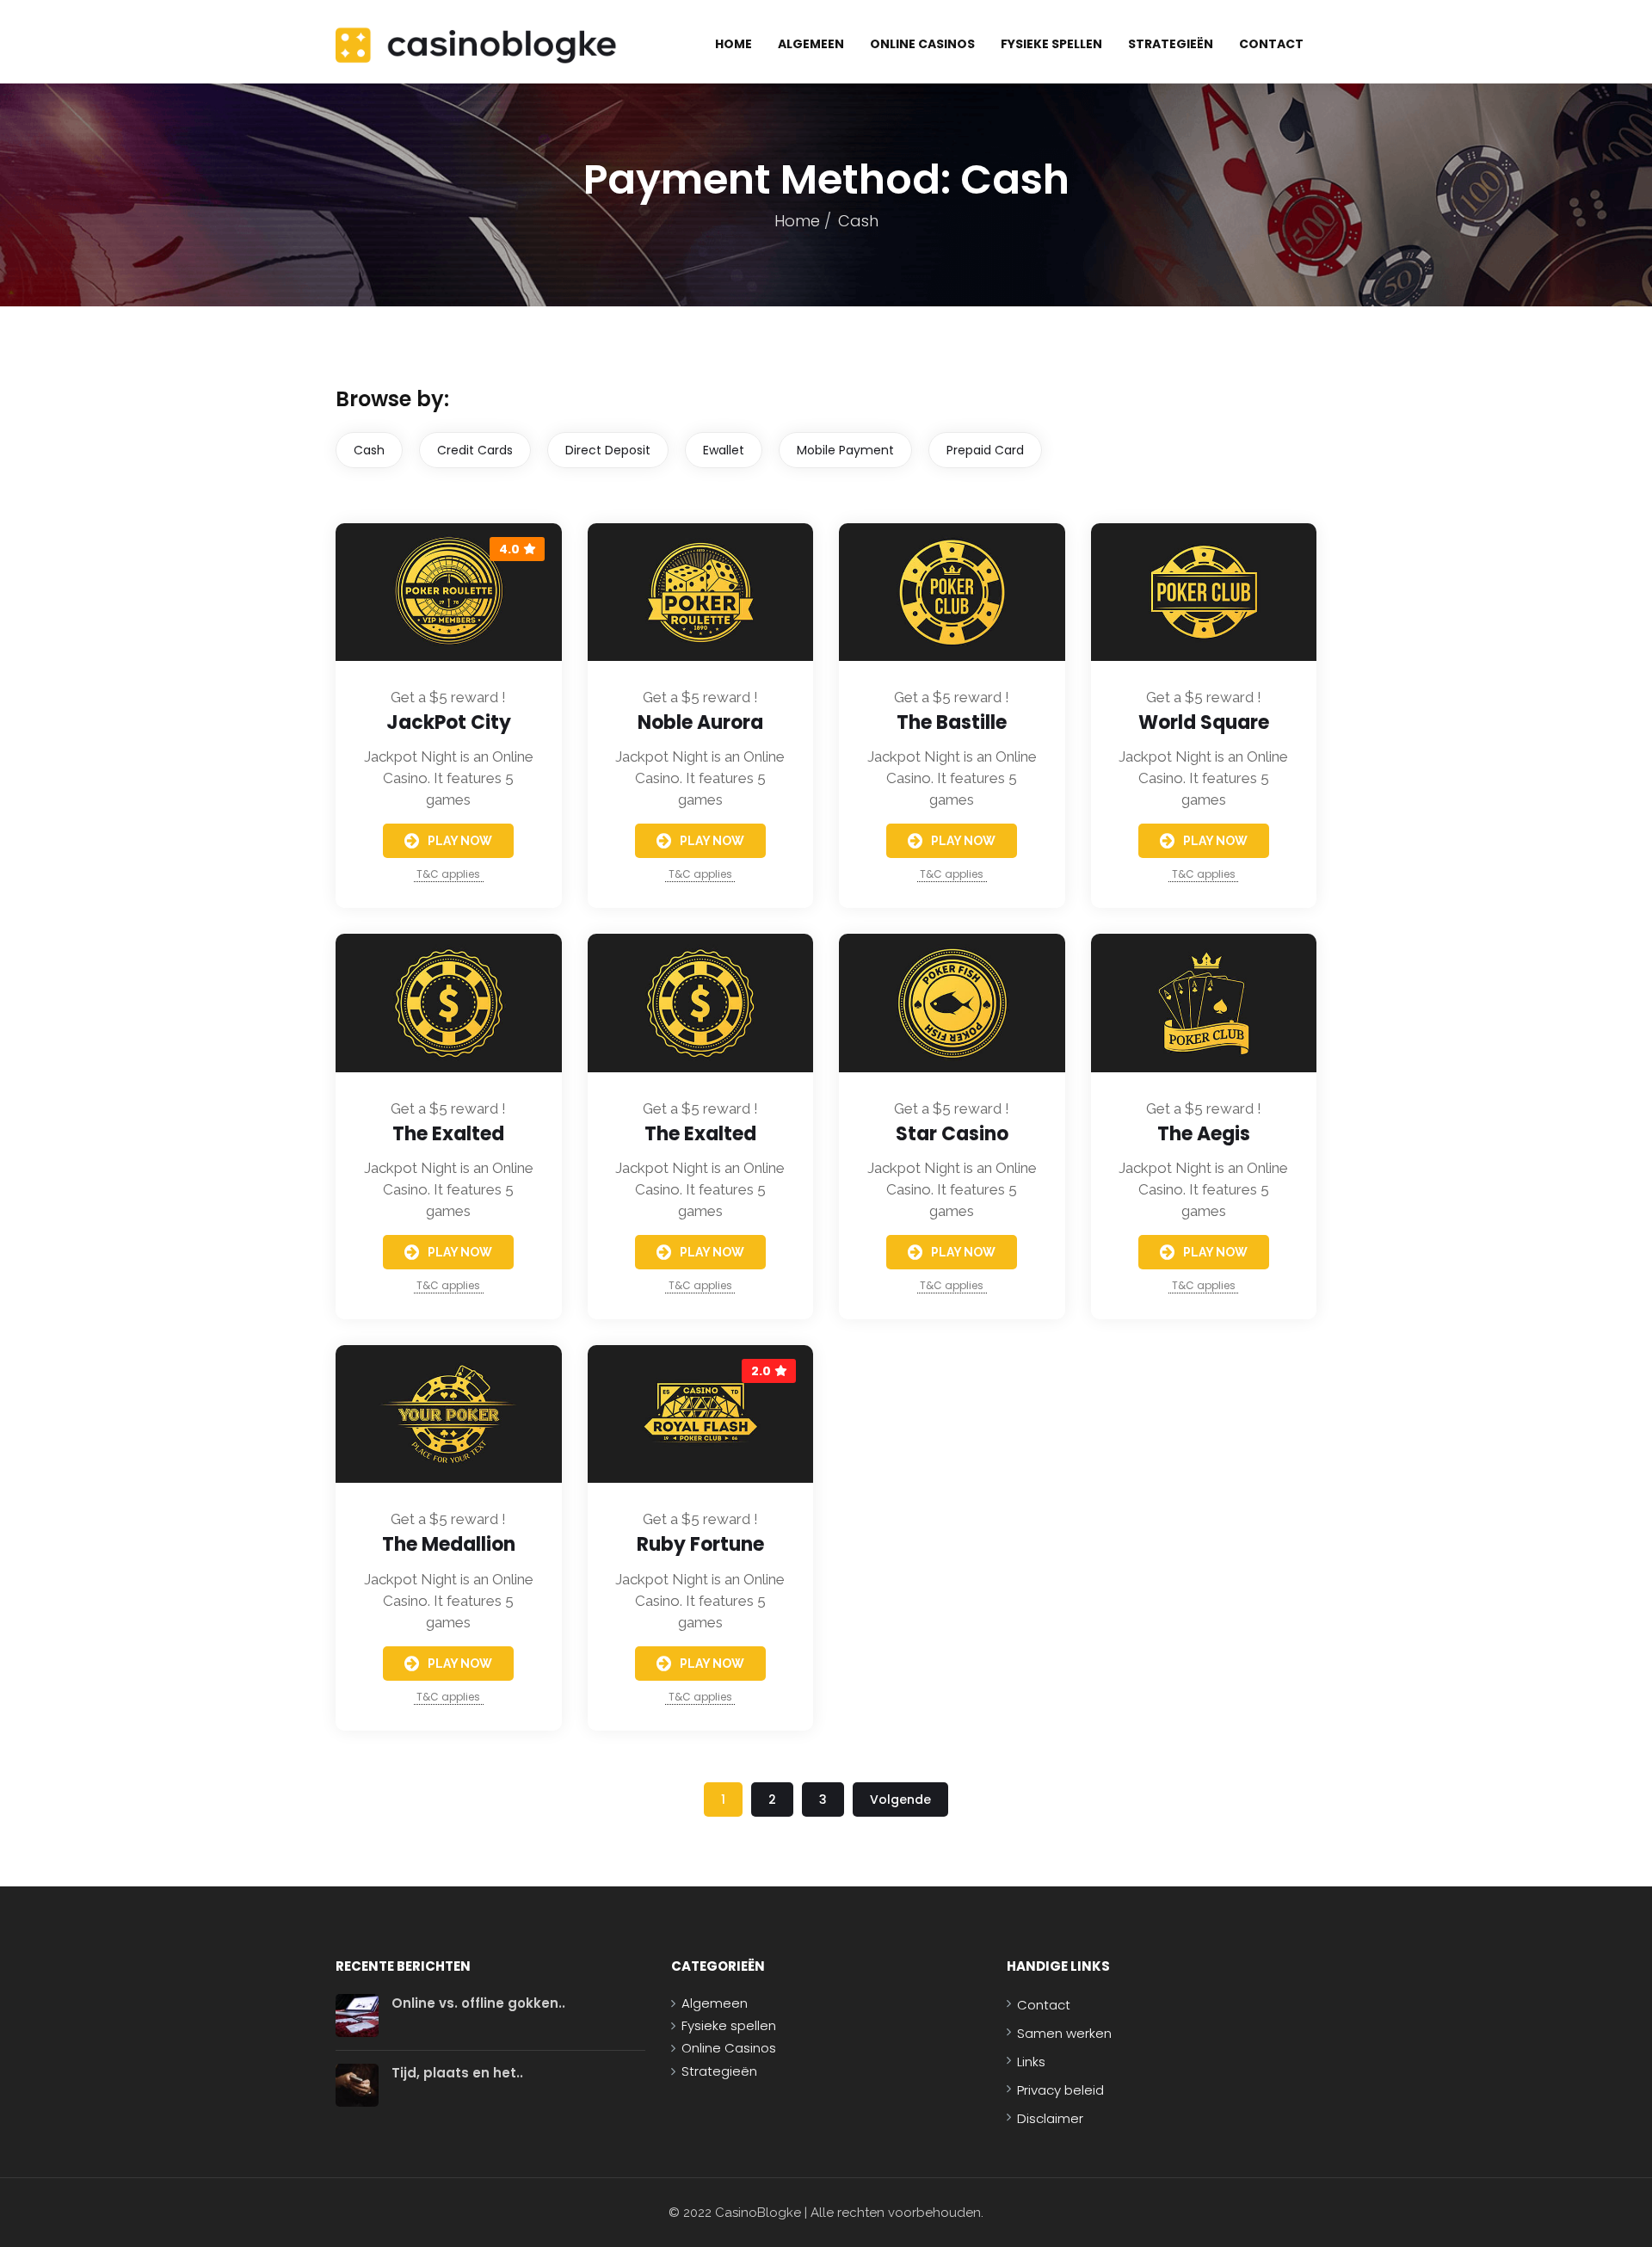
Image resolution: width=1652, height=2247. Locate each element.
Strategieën (1171, 44)
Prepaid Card (985, 450)
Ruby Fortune (700, 1544)
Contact (1271, 44)
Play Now (460, 841)
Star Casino (952, 1134)
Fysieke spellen (1051, 44)
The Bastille (952, 722)
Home (734, 44)
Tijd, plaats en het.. (457, 2073)
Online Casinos (922, 44)
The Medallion (449, 1544)
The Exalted (448, 1134)
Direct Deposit (608, 450)
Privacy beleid (1060, 2090)
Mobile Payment (845, 450)
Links (1031, 2062)
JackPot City (449, 722)
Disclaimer (1050, 2118)
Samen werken (1064, 2033)
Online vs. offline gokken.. (478, 2003)
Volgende (900, 1799)
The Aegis (1204, 1134)
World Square (1204, 722)
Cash (369, 450)
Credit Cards (475, 450)
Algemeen (811, 44)
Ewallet (724, 450)
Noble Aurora (700, 722)
